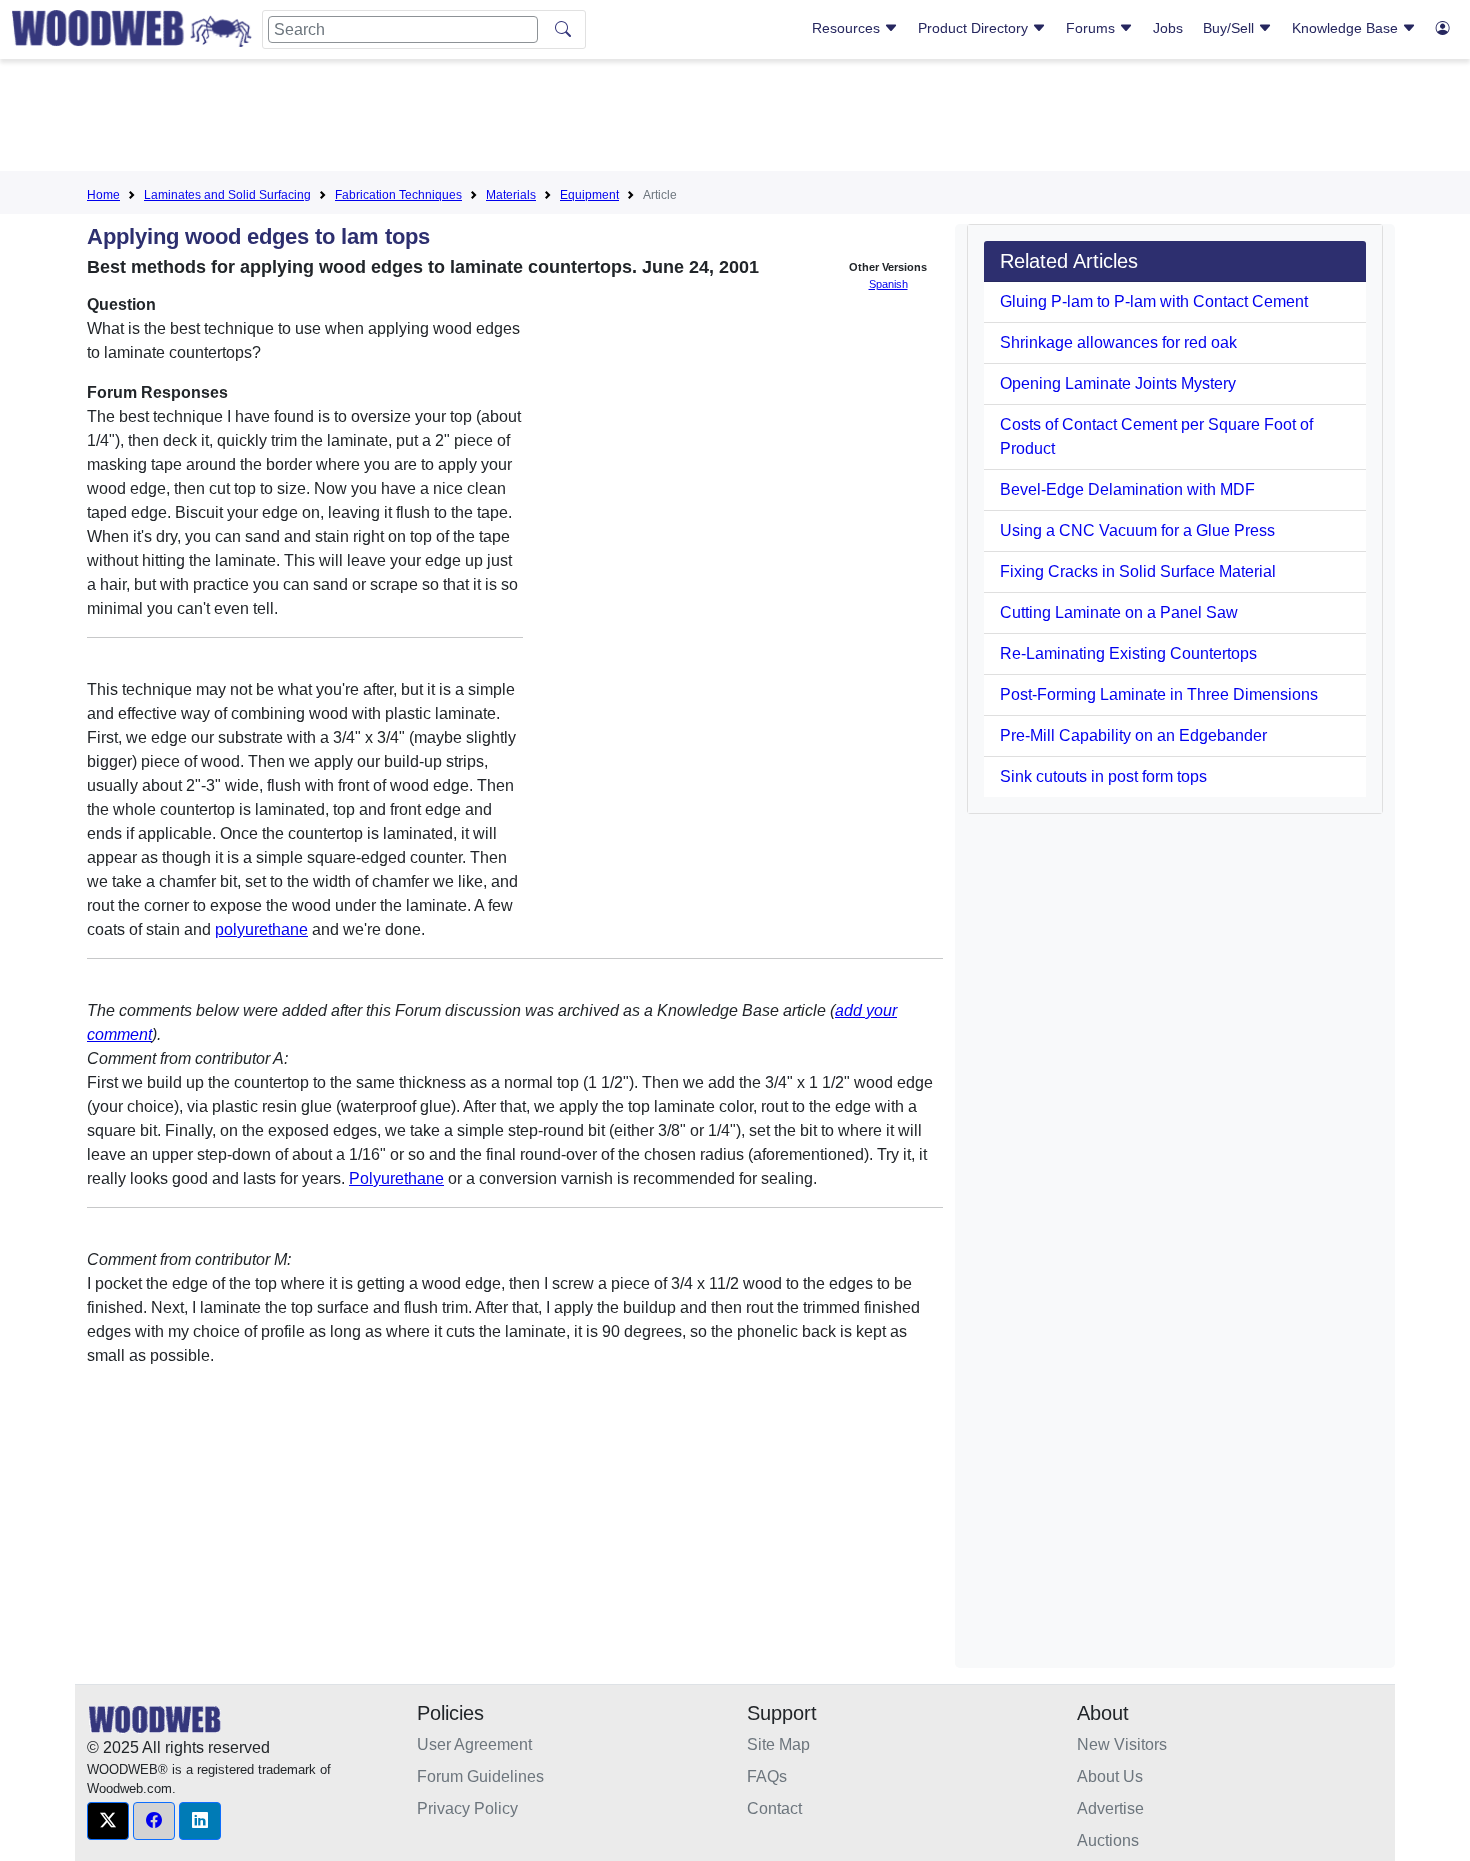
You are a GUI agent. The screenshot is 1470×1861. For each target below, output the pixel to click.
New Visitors (1122, 1744)
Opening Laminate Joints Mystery (1118, 383)
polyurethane (261, 929)
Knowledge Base (1347, 28)
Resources (848, 28)
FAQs (767, 1776)
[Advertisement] (735, 119)
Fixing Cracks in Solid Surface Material (1138, 571)
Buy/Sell (1230, 28)
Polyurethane (396, 1178)
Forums (1092, 28)
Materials (511, 195)
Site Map (778, 1744)
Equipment (589, 195)
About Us (1110, 1776)
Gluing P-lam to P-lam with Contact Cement (1154, 301)
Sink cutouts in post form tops (1103, 776)
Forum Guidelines (480, 1776)
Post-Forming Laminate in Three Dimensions (1159, 694)
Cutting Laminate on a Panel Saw (1119, 612)
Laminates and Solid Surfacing (227, 195)
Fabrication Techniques (398, 195)
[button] (108, 1821)
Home (103, 195)
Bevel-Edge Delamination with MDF (1127, 489)
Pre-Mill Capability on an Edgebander (1133, 735)
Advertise (1110, 1808)
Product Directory (975, 28)
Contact (774, 1808)
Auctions (1108, 1840)
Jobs (1168, 28)
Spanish (888, 284)
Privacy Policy (467, 1808)
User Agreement (474, 1744)
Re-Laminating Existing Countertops (1128, 653)
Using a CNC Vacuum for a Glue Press (1137, 530)
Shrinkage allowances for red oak (1118, 342)
